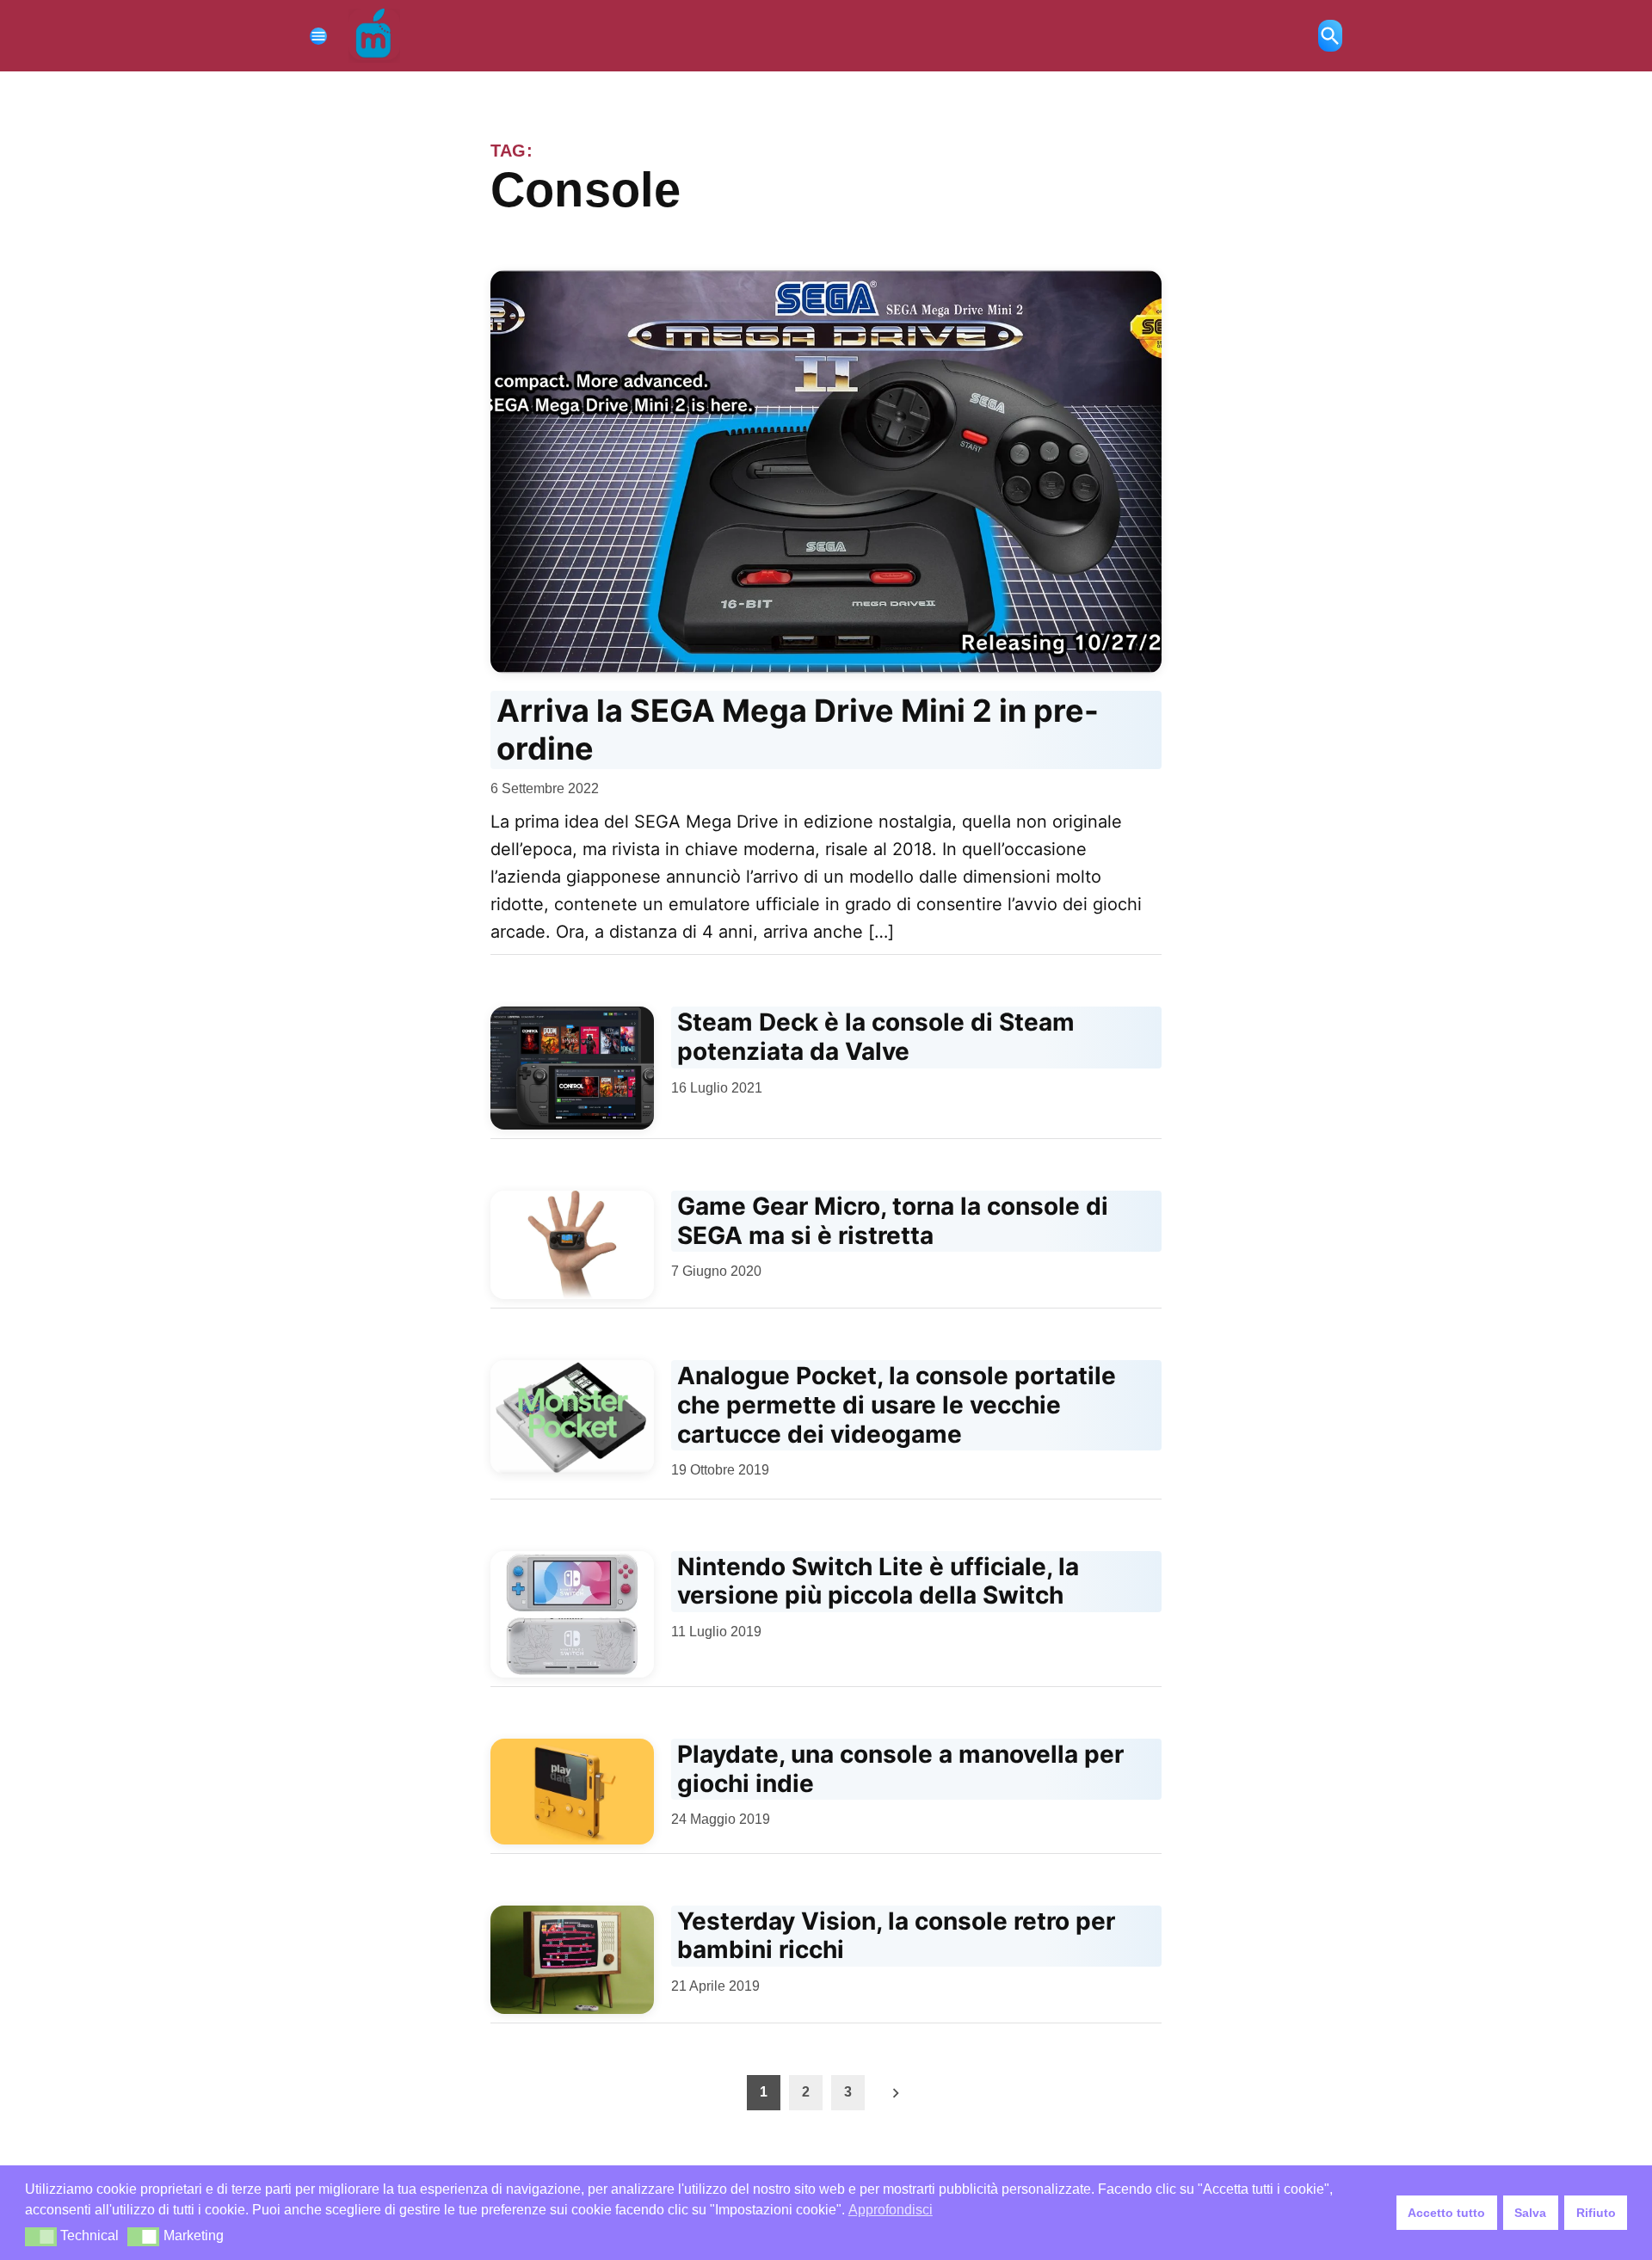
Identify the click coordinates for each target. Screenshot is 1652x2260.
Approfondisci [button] (891, 2210)
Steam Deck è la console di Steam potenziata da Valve (876, 1037)
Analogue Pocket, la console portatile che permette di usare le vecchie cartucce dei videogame (897, 1404)
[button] (41, 2237)
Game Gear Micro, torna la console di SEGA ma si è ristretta (893, 1221)
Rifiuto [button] (1596, 2213)
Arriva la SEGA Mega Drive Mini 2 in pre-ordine (798, 729)
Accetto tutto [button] (1446, 2213)
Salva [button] (1530, 2213)
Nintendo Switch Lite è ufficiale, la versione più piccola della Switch (878, 1581)
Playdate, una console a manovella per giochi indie (900, 1769)
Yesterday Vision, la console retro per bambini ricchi (896, 1936)
